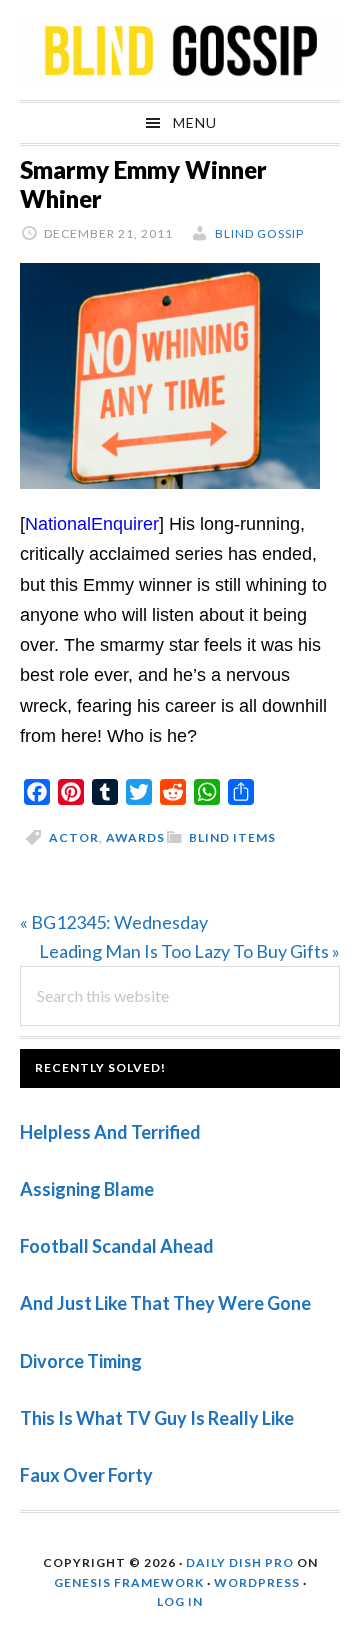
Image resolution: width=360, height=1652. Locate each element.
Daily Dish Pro (240, 1562)
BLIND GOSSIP (180, 50)
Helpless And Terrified (110, 1132)
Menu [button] (195, 122)
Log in (180, 1601)
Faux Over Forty (86, 1475)
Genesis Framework (129, 1582)
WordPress (257, 1582)
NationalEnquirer (92, 524)
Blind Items (232, 837)
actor (74, 837)
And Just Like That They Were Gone (165, 1303)
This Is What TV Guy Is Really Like (157, 1418)
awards (135, 837)
